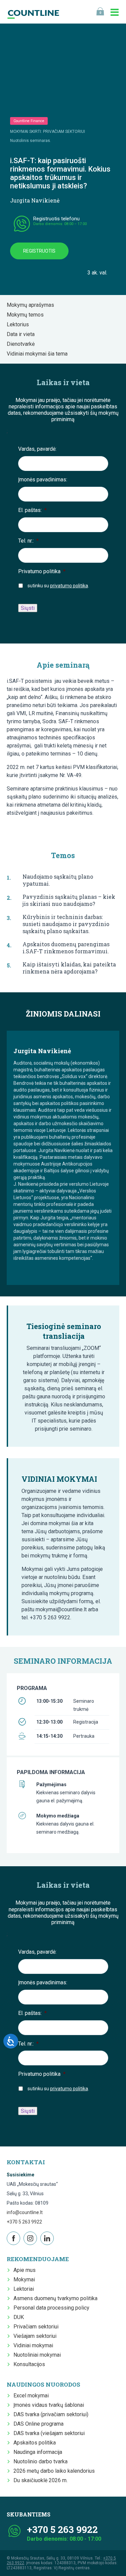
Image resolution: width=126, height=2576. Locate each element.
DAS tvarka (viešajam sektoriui (49, 2433)
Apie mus (25, 2270)
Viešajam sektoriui (35, 2336)
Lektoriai (24, 2289)
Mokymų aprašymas (32, 305)
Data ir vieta (23, 334)
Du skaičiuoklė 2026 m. (40, 2480)
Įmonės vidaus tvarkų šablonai (49, 2405)
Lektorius (20, 324)
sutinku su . (58, 586)
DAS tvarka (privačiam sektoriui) (51, 2414)
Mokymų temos (27, 315)
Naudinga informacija (38, 2452)
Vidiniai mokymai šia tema (39, 354)
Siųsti (28, 608)
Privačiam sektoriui (36, 2327)
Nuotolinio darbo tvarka (40, 2461)
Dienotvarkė (23, 344)
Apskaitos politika (35, 2443)
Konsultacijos (29, 2364)
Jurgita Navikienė (35, 200)
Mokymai (24, 2279)
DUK (19, 2317)
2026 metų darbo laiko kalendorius (54, 2471)
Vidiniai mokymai (33, 2345)
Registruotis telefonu (56, 219)
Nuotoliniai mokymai (37, 2355)
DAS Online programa (38, 2424)
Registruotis (39, 251)
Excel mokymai (31, 2396)
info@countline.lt (25, 2212)
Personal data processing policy (51, 2308)
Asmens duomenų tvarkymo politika (55, 2298)
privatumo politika (69, 586)
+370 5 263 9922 (24, 2222)
